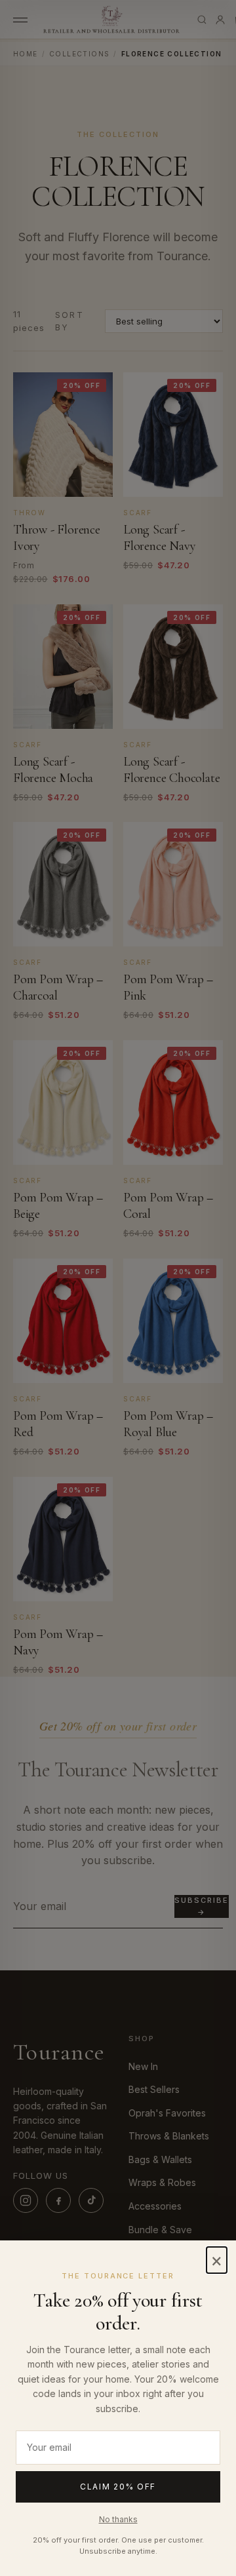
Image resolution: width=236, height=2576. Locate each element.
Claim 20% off (118, 2487)
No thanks (118, 2519)
